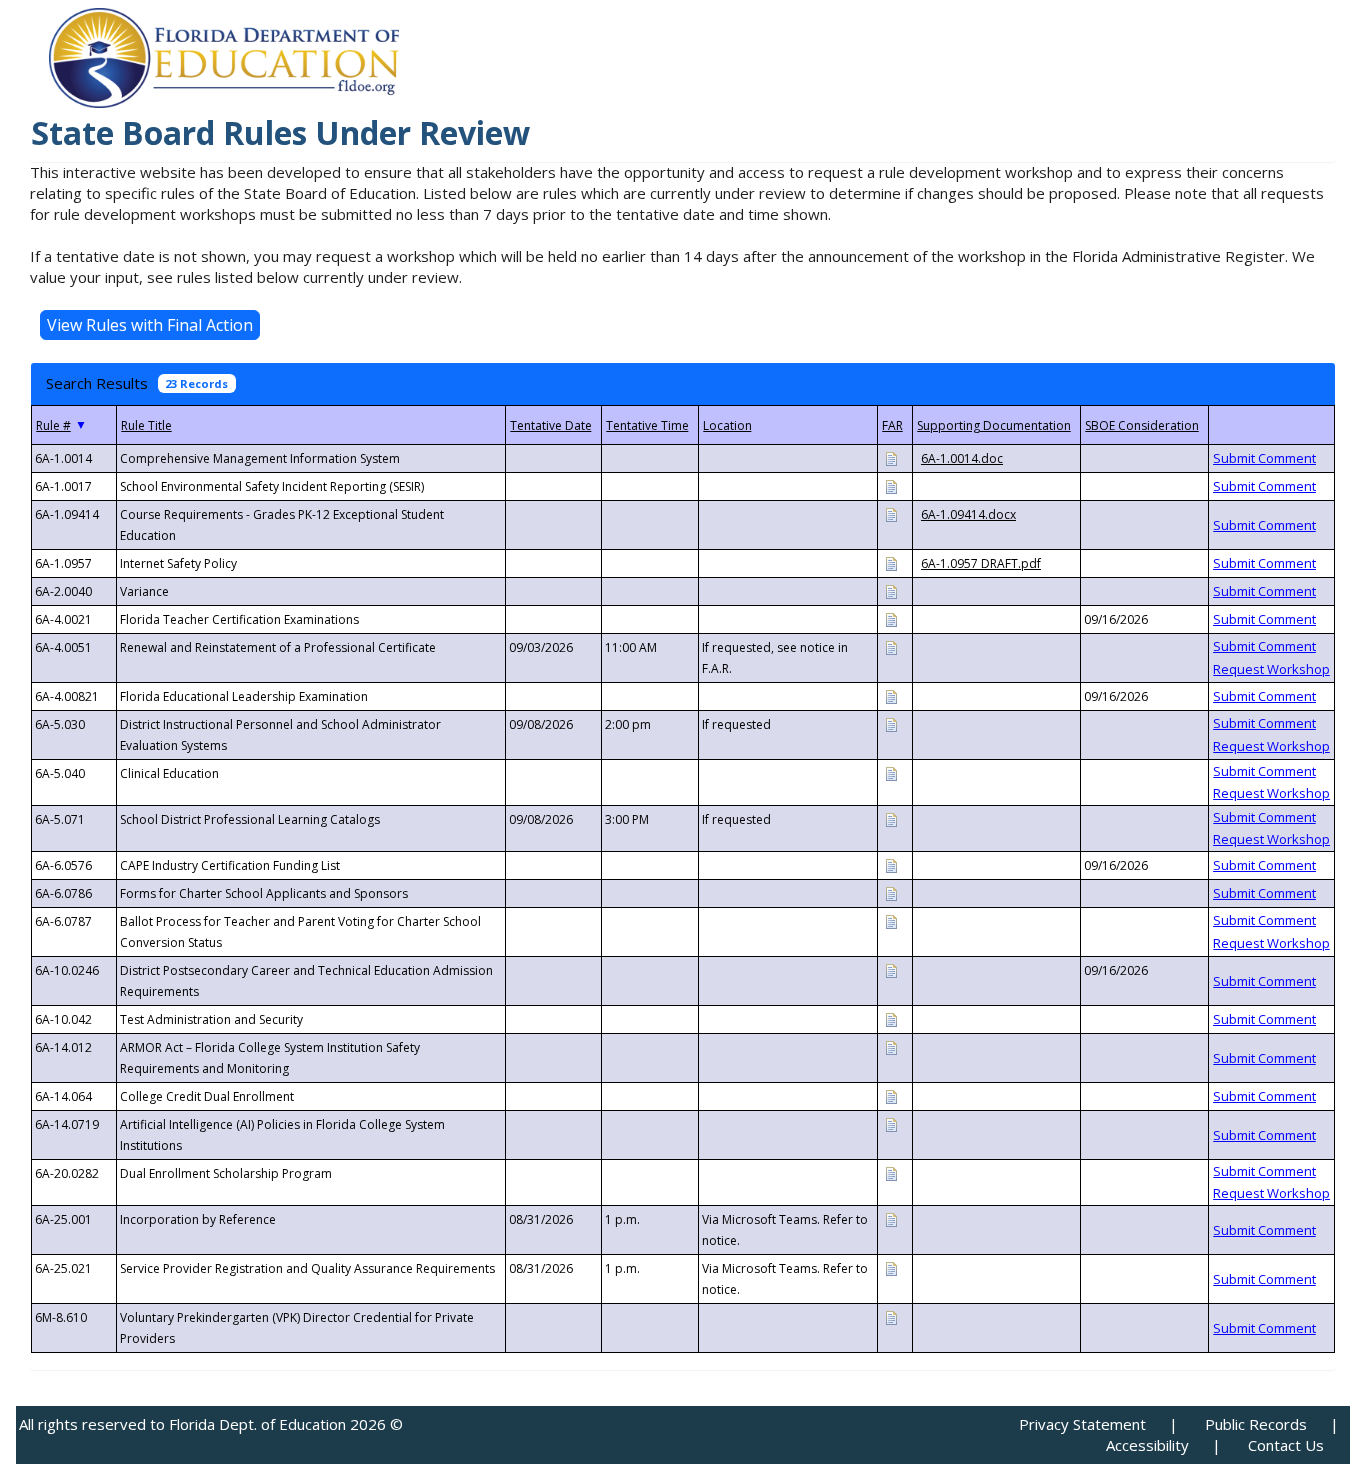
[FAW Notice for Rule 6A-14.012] (891, 1046)
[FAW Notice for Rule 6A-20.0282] (891, 1172)
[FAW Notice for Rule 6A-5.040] (891, 772)
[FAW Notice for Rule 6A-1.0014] (891, 457)
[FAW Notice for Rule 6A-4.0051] (891, 646)
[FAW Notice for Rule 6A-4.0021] (891, 618)
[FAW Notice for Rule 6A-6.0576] (891, 864)
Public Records (1256, 1424)
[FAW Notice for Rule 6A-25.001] (891, 1218)
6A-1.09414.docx (968, 514)
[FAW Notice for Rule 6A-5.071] (891, 818)
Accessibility (1147, 1445)
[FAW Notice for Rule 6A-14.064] (891, 1095)
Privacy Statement (1082, 1424)
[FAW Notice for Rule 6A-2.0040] (891, 590)
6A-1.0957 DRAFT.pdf (981, 563)
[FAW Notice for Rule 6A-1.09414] (891, 513)
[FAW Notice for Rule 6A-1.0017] (891, 485)
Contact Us (1286, 1445)
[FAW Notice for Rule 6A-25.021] (891, 1267)
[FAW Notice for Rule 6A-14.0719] (891, 1123)
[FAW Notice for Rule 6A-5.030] (891, 723)
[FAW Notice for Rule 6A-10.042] (891, 1018)
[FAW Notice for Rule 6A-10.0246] (891, 969)
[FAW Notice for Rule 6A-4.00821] (891, 695)
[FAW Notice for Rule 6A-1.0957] (891, 562)
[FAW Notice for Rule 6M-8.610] (891, 1316)
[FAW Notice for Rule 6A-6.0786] (891, 892)
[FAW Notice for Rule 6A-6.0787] (891, 920)
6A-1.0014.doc (962, 458)
